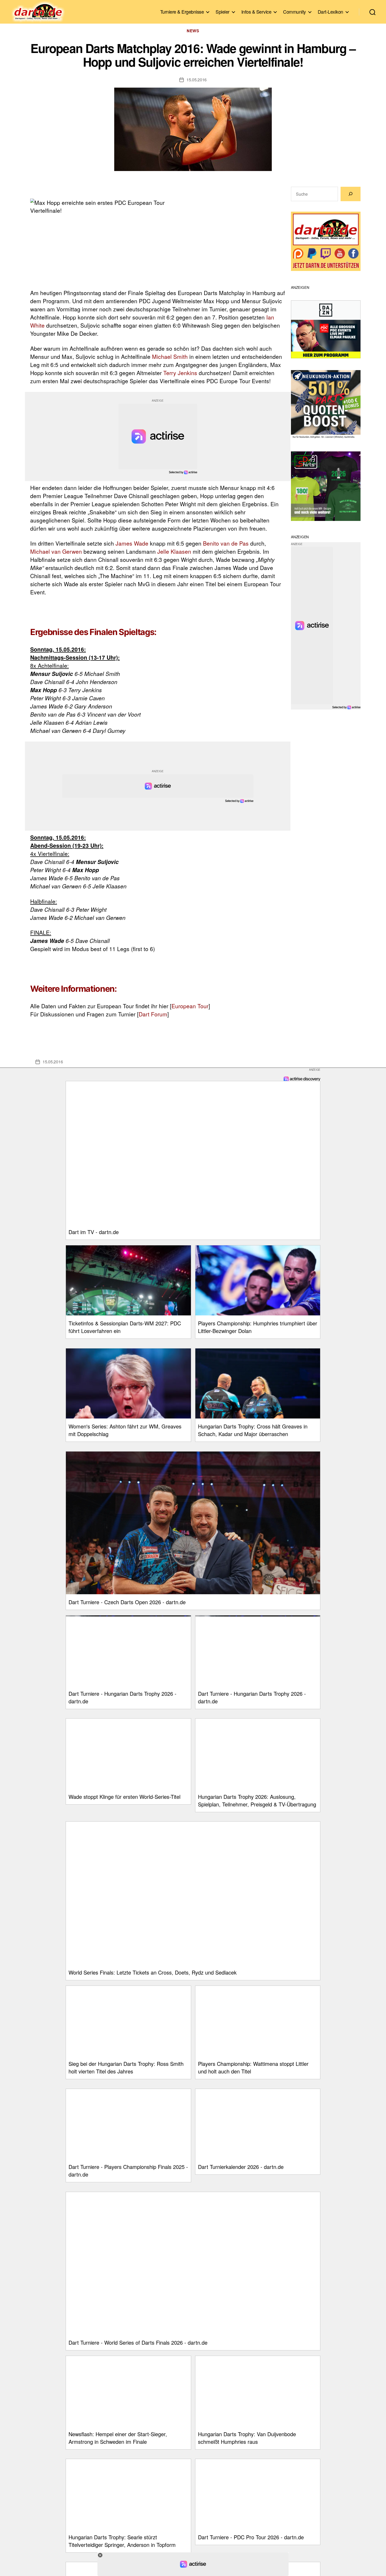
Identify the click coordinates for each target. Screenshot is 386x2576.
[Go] (351, 194)
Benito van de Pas (226, 543)
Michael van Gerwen (56, 551)
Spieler (223, 12)
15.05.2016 (197, 80)
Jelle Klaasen (174, 551)
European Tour (190, 1006)
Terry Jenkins (180, 373)
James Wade (132, 543)
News (193, 31)
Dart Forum (153, 1014)
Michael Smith (170, 356)
